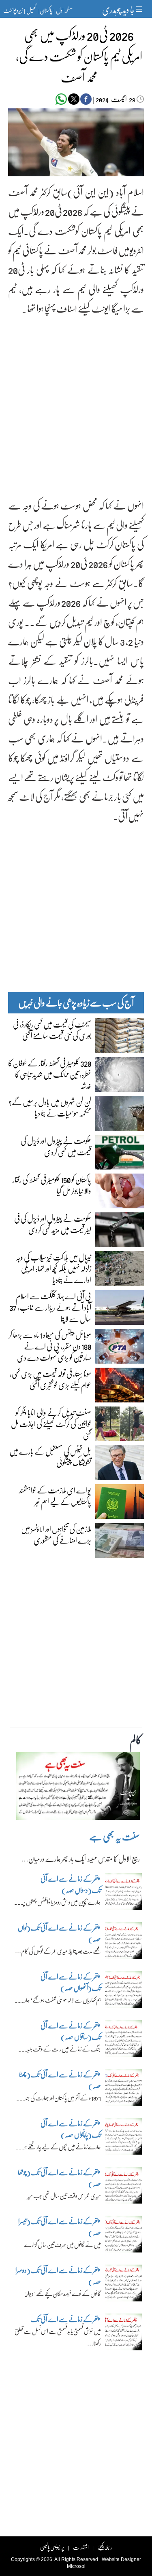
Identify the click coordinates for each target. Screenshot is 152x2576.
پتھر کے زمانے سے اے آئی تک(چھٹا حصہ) (60, 2080)
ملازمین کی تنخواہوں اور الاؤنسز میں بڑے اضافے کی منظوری (56, 1534)
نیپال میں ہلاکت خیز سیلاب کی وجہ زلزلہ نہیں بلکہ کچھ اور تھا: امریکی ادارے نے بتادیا (53, 1268)
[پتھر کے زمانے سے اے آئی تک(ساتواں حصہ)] (123, 2040)
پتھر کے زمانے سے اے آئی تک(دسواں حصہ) (71, 1884)
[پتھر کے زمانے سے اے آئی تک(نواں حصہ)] (123, 1942)
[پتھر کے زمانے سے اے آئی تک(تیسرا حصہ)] (123, 2236)
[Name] (140, 9)
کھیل (31, 10)
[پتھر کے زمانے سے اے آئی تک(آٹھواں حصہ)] (123, 1991)
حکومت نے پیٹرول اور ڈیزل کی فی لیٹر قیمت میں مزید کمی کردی (53, 1224)
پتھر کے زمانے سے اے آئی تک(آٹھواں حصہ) (71, 1982)
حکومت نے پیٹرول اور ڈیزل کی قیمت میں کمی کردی (56, 1146)
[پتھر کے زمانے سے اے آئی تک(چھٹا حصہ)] (123, 2089)
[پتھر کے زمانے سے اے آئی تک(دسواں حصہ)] (123, 1893)
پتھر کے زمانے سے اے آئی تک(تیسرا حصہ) (60, 2227)
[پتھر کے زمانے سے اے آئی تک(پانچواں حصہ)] (123, 2138)
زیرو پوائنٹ (13, 10)
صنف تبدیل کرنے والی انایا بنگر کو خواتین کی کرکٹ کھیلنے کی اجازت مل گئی (51, 1423)
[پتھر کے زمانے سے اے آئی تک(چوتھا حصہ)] (123, 2187)
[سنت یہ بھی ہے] (78, 1788)
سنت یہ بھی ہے (115, 1836)
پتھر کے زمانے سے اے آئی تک (65, 2319)
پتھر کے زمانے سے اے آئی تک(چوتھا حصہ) (59, 2178)
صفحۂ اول (64, 10)
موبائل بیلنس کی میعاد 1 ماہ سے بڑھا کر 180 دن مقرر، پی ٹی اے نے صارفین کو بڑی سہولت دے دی (50, 1346)
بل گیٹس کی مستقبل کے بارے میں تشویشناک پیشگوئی (50, 1457)
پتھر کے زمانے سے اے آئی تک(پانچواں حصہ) (71, 2129)
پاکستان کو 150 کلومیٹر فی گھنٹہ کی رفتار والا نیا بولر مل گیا (52, 1185)
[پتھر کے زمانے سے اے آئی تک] (123, 2334)
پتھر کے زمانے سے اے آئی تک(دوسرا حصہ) (58, 2276)
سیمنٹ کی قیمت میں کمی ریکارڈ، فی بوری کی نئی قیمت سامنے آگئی (52, 1030)
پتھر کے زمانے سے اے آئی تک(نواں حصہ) (59, 1933)
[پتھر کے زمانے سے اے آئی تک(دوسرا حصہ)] (123, 2285)
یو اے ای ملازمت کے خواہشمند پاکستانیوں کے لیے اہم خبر (55, 1495)
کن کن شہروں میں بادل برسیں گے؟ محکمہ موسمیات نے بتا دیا (50, 1107)
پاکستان (46, 10)
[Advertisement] (76, 400)
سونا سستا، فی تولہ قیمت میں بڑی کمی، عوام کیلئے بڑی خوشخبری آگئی (50, 1379)
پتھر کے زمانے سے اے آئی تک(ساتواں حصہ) (71, 2031)
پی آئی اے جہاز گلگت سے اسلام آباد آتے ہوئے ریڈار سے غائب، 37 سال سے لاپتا (50, 1307)
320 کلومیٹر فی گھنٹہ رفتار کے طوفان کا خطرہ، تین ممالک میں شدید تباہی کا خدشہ (50, 1074)
